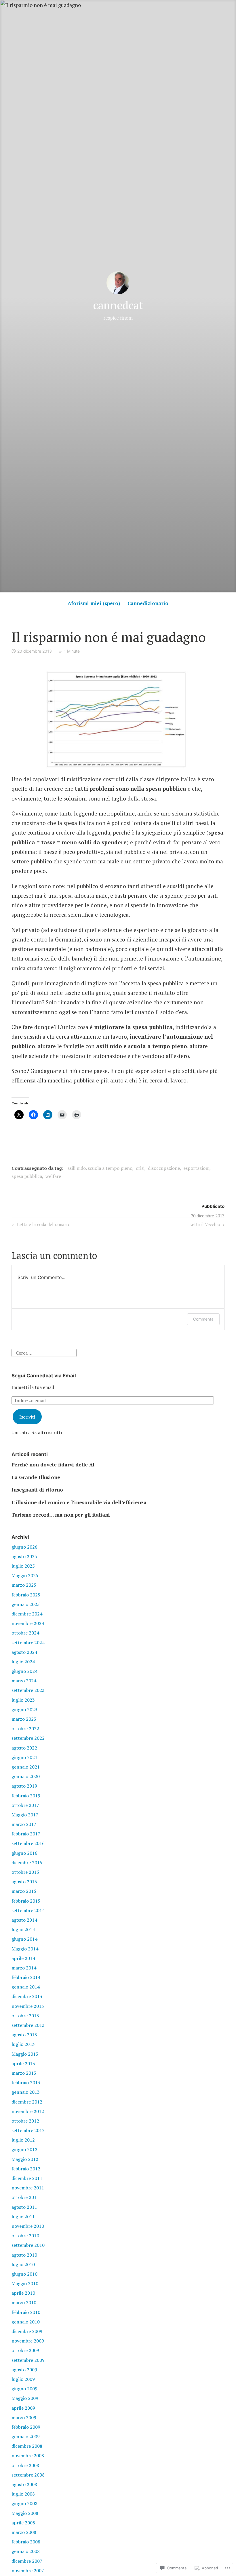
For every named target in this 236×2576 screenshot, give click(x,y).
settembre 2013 (28, 2025)
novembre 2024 (28, 1623)
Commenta (203, 1319)
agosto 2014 (24, 1920)
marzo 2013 (24, 2073)
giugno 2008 (24, 2503)
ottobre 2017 (25, 1805)
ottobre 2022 (25, 1728)
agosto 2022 (24, 1748)
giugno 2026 (24, 1547)
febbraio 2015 (26, 1901)
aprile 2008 (23, 2523)
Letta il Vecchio (205, 1225)
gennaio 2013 (26, 2092)
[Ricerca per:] (44, 1352)
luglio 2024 (23, 1662)
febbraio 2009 (26, 2427)
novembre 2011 (28, 2188)
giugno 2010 (24, 2274)
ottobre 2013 (25, 2016)
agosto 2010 (24, 2255)
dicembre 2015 (27, 1863)
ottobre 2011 (25, 2197)
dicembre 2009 (27, 2331)
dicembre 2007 (27, 2561)
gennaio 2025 (26, 1604)
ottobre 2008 (25, 2465)
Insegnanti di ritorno (37, 1490)
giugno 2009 (24, 2389)
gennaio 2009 (26, 2436)
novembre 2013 (28, 2006)
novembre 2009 (28, 2341)
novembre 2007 (28, 2571)
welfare (53, 1176)
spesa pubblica (27, 1176)
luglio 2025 (23, 1566)
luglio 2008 (23, 2494)
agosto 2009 (24, 2370)
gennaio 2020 (26, 1776)
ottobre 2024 (25, 1633)
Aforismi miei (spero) (94, 603)
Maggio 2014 (25, 1949)
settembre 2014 (28, 1910)
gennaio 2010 (26, 2322)
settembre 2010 (28, 2245)
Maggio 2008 (25, 2513)
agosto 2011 (24, 2207)
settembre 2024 (28, 1643)
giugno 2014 (24, 1939)
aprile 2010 (23, 2293)
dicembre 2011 (27, 2178)
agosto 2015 (24, 1882)
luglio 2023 (23, 1700)
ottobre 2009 (25, 2350)
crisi (140, 1168)
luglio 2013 (23, 2044)
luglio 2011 (23, 2217)
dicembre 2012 (27, 2102)
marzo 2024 (24, 1681)
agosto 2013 (24, 2035)
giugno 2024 (24, 1671)
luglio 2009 (23, 2379)
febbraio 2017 (26, 1834)
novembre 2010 (28, 2226)
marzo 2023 (24, 1719)
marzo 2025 (24, 1585)
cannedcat (118, 305)
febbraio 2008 (26, 2542)
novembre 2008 (28, 2456)
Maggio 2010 (25, 2283)
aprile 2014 (23, 1958)
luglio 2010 (23, 2264)
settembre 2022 (28, 1738)
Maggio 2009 (25, 2398)
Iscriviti (27, 1417)
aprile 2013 (23, 2063)
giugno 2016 (24, 1853)
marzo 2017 (24, 1824)
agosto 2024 (24, 1652)
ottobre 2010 (25, 2236)
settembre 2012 (28, 2130)
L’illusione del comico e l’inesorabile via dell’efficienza (79, 1502)
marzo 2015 (24, 1891)
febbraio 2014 (26, 1977)
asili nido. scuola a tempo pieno (100, 1168)
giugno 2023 (24, 1709)
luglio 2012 (23, 2140)
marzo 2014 (24, 1968)
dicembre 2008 (27, 2446)
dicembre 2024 (27, 1614)
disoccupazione (164, 1168)
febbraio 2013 (26, 2082)
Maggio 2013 (25, 2054)
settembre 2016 (28, 1843)
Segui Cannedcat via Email (44, 1376)
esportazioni (196, 1168)
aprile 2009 (23, 2408)
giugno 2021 (24, 1757)
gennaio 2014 (26, 1987)
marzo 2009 (24, 2417)
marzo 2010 (24, 2302)
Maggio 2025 (25, 1575)
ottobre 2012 (25, 2121)
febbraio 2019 (26, 1796)
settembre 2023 (28, 1690)
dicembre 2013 (27, 1996)
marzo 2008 (24, 2532)
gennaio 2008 (26, 2551)
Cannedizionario (148, 603)
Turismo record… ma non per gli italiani (61, 1515)
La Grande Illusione (36, 1477)
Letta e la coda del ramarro (41, 1225)
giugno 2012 (24, 2149)
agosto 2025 (24, 1556)
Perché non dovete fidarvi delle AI (53, 1465)
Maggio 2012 (25, 2159)
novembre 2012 (28, 2111)
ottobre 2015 (25, 1872)
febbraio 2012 (26, 2169)
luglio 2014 (23, 1929)
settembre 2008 (28, 2475)
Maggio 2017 (25, 1815)
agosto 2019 (24, 1786)
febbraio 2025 (26, 1595)
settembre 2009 (28, 2360)
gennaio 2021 (26, 1767)
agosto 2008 (24, 2484)
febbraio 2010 (26, 2312)
